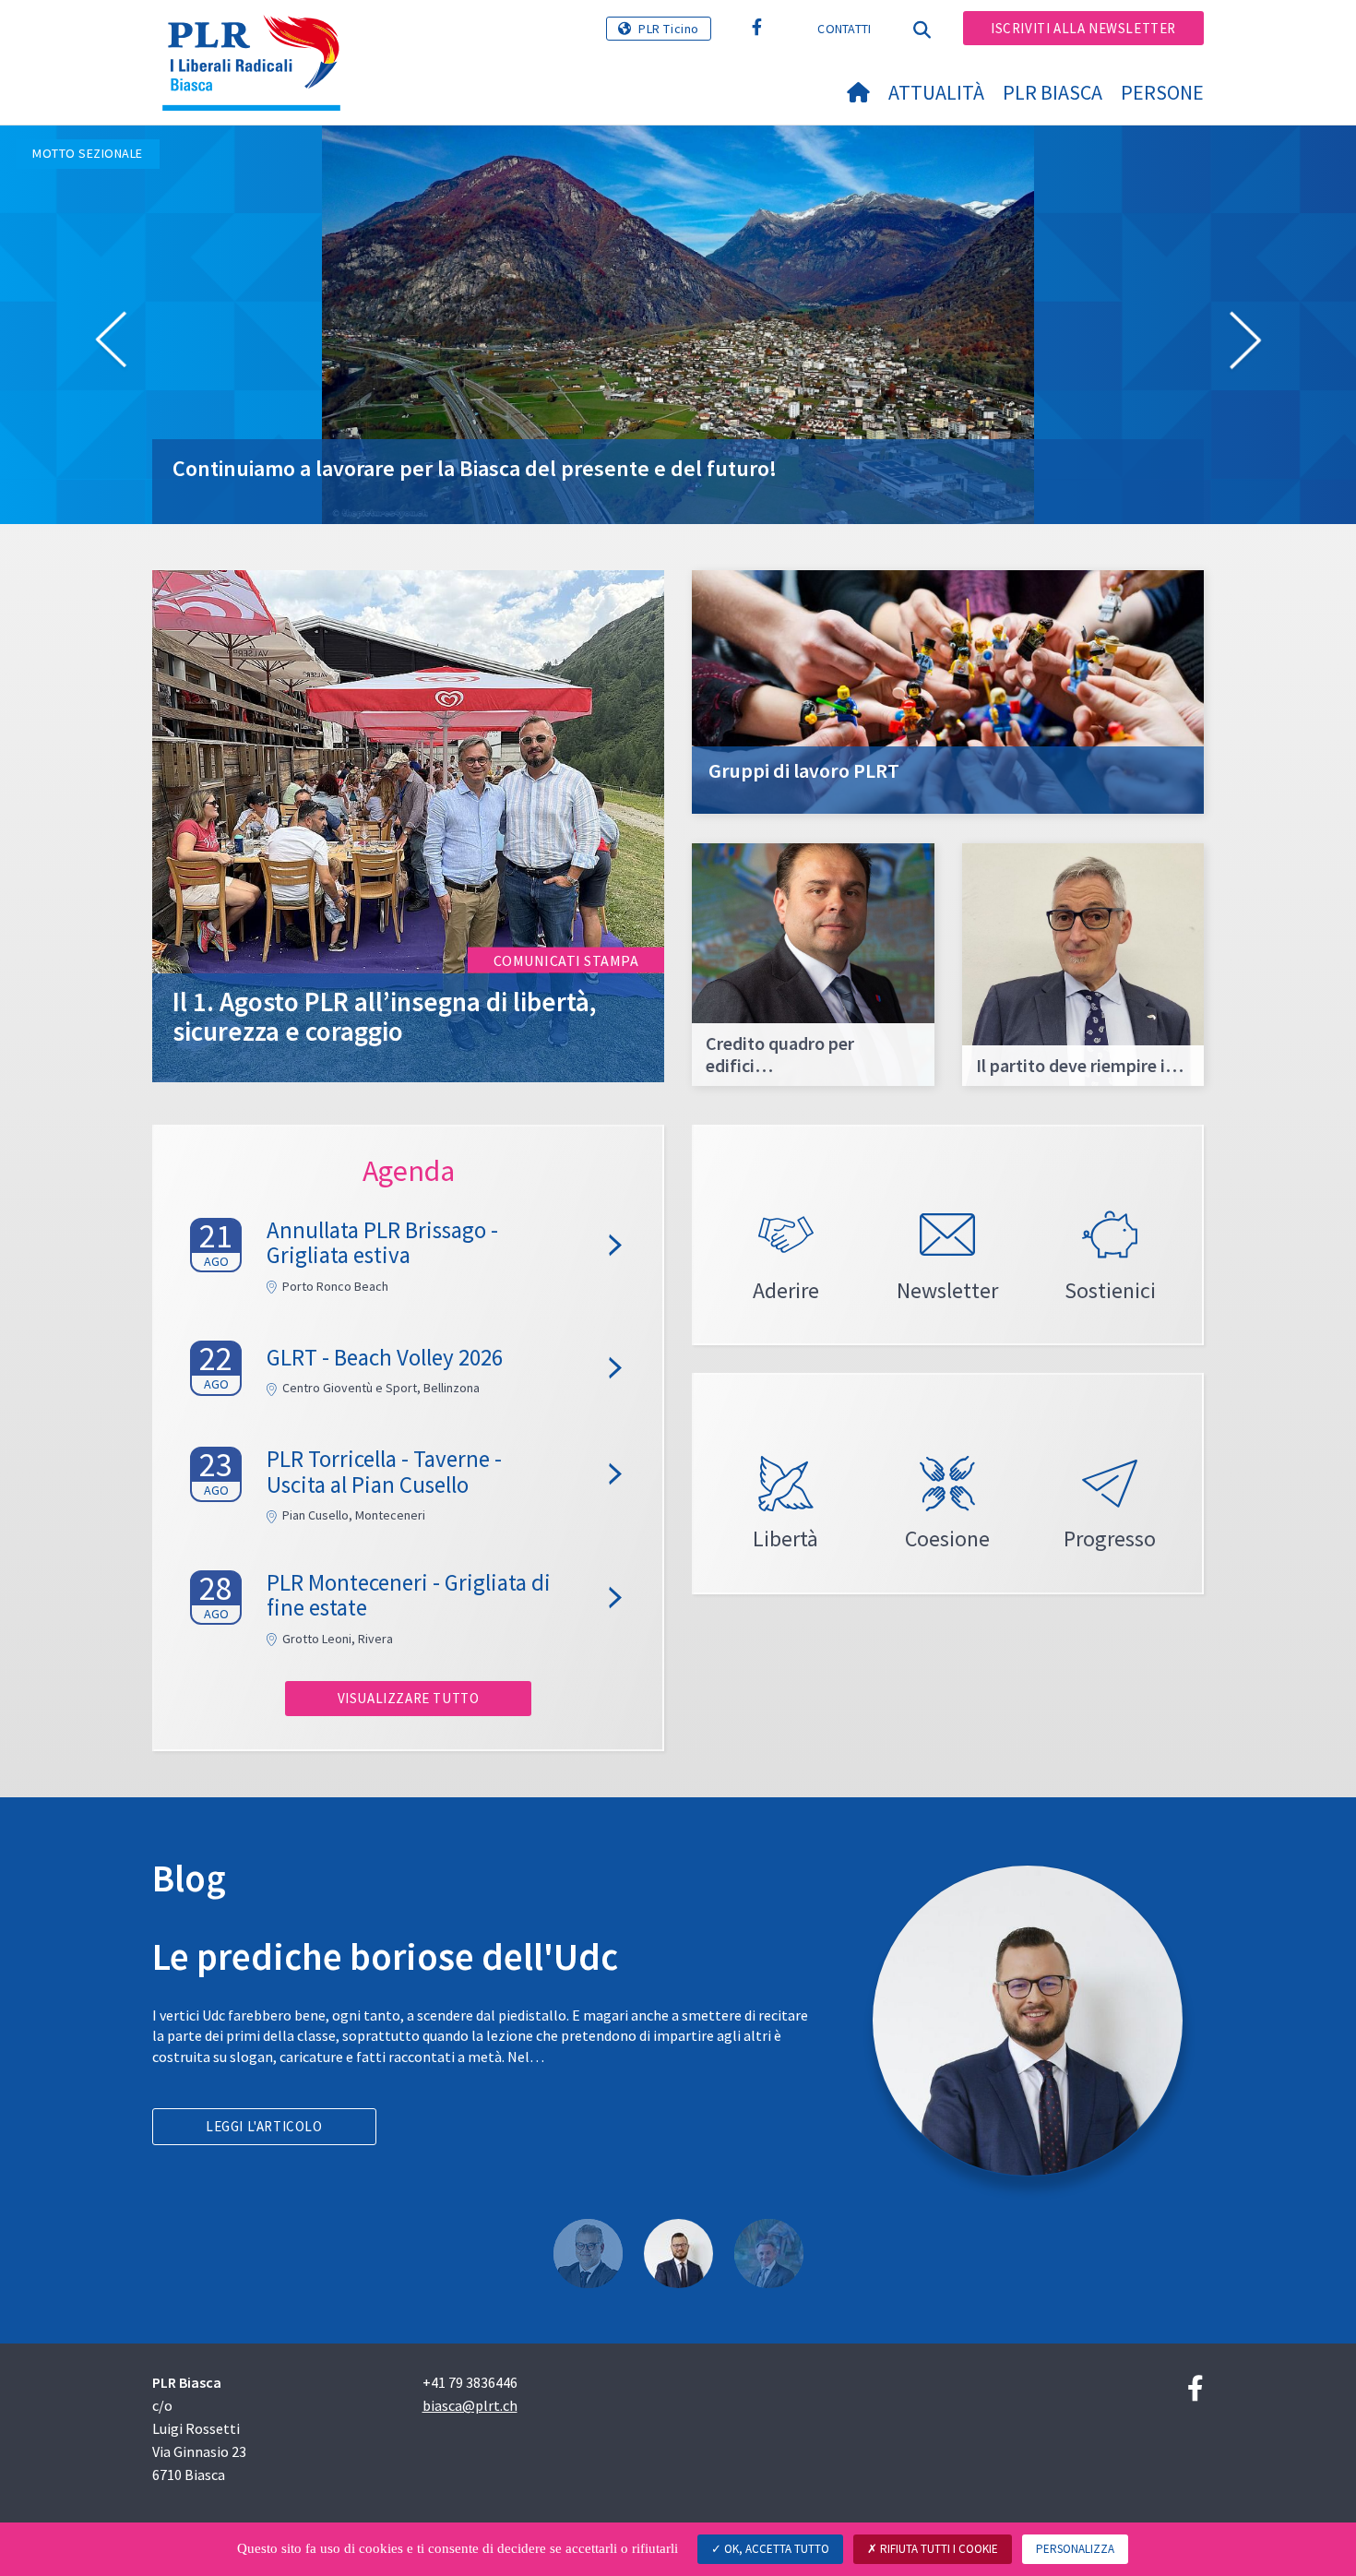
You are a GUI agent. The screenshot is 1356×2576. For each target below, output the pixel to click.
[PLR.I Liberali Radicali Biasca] (258, 38)
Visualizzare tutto (409, 1698)
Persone (1162, 92)
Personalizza (1075, 2549)
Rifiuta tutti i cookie (938, 2549)
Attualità (936, 92)
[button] (111, 343)
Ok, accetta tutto (775, 2549)
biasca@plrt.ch (470, 2405)
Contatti (844, 29)
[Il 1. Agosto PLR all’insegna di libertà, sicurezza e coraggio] (408, 824)
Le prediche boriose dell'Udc (385, 1956)
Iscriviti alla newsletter (1083, 28)
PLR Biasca (1053, 92)
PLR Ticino (669, 29)
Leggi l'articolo (264, 2126)
